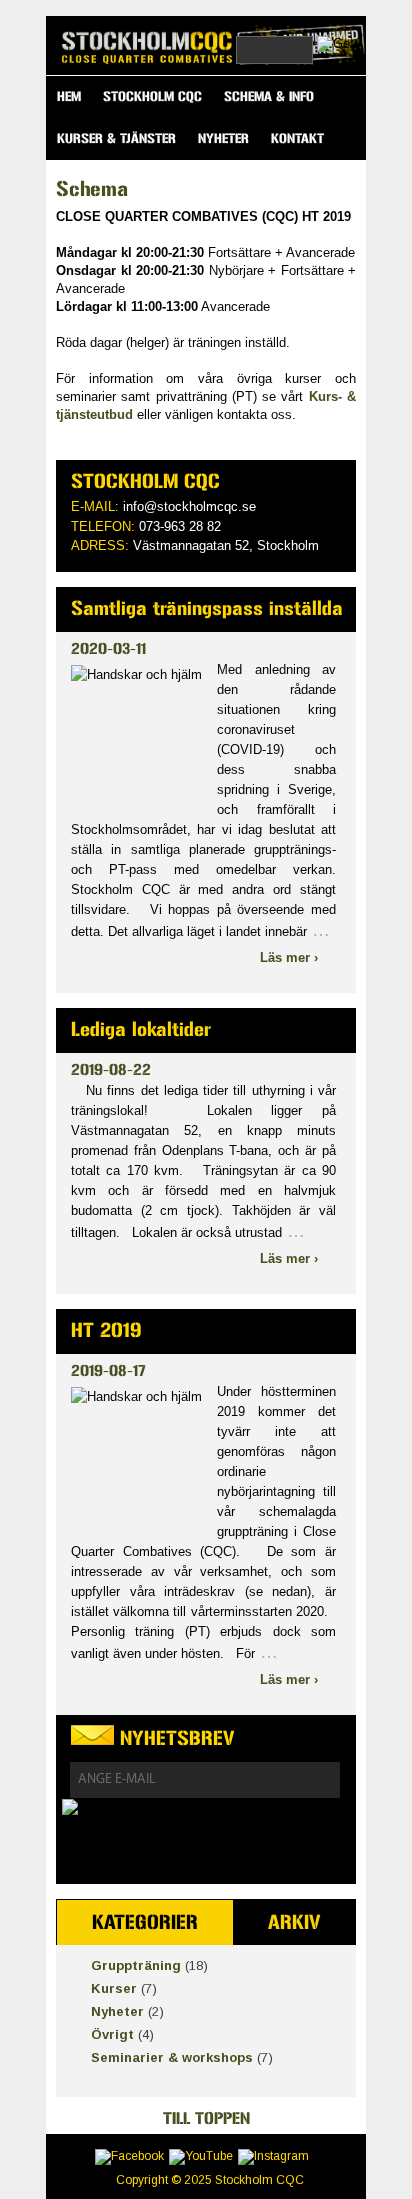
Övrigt (112, 2034)
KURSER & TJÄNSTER (116, 138)
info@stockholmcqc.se (189, 506)
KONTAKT (297, 138)
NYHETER (223, 138)
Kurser (114, 1988)
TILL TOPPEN (206, 2118)
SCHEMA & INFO (269, 96)
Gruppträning (136, 1965)
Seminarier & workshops (172, 2057)
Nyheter (117, 2011)
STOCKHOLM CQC (152, 96)
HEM (69, 96)
